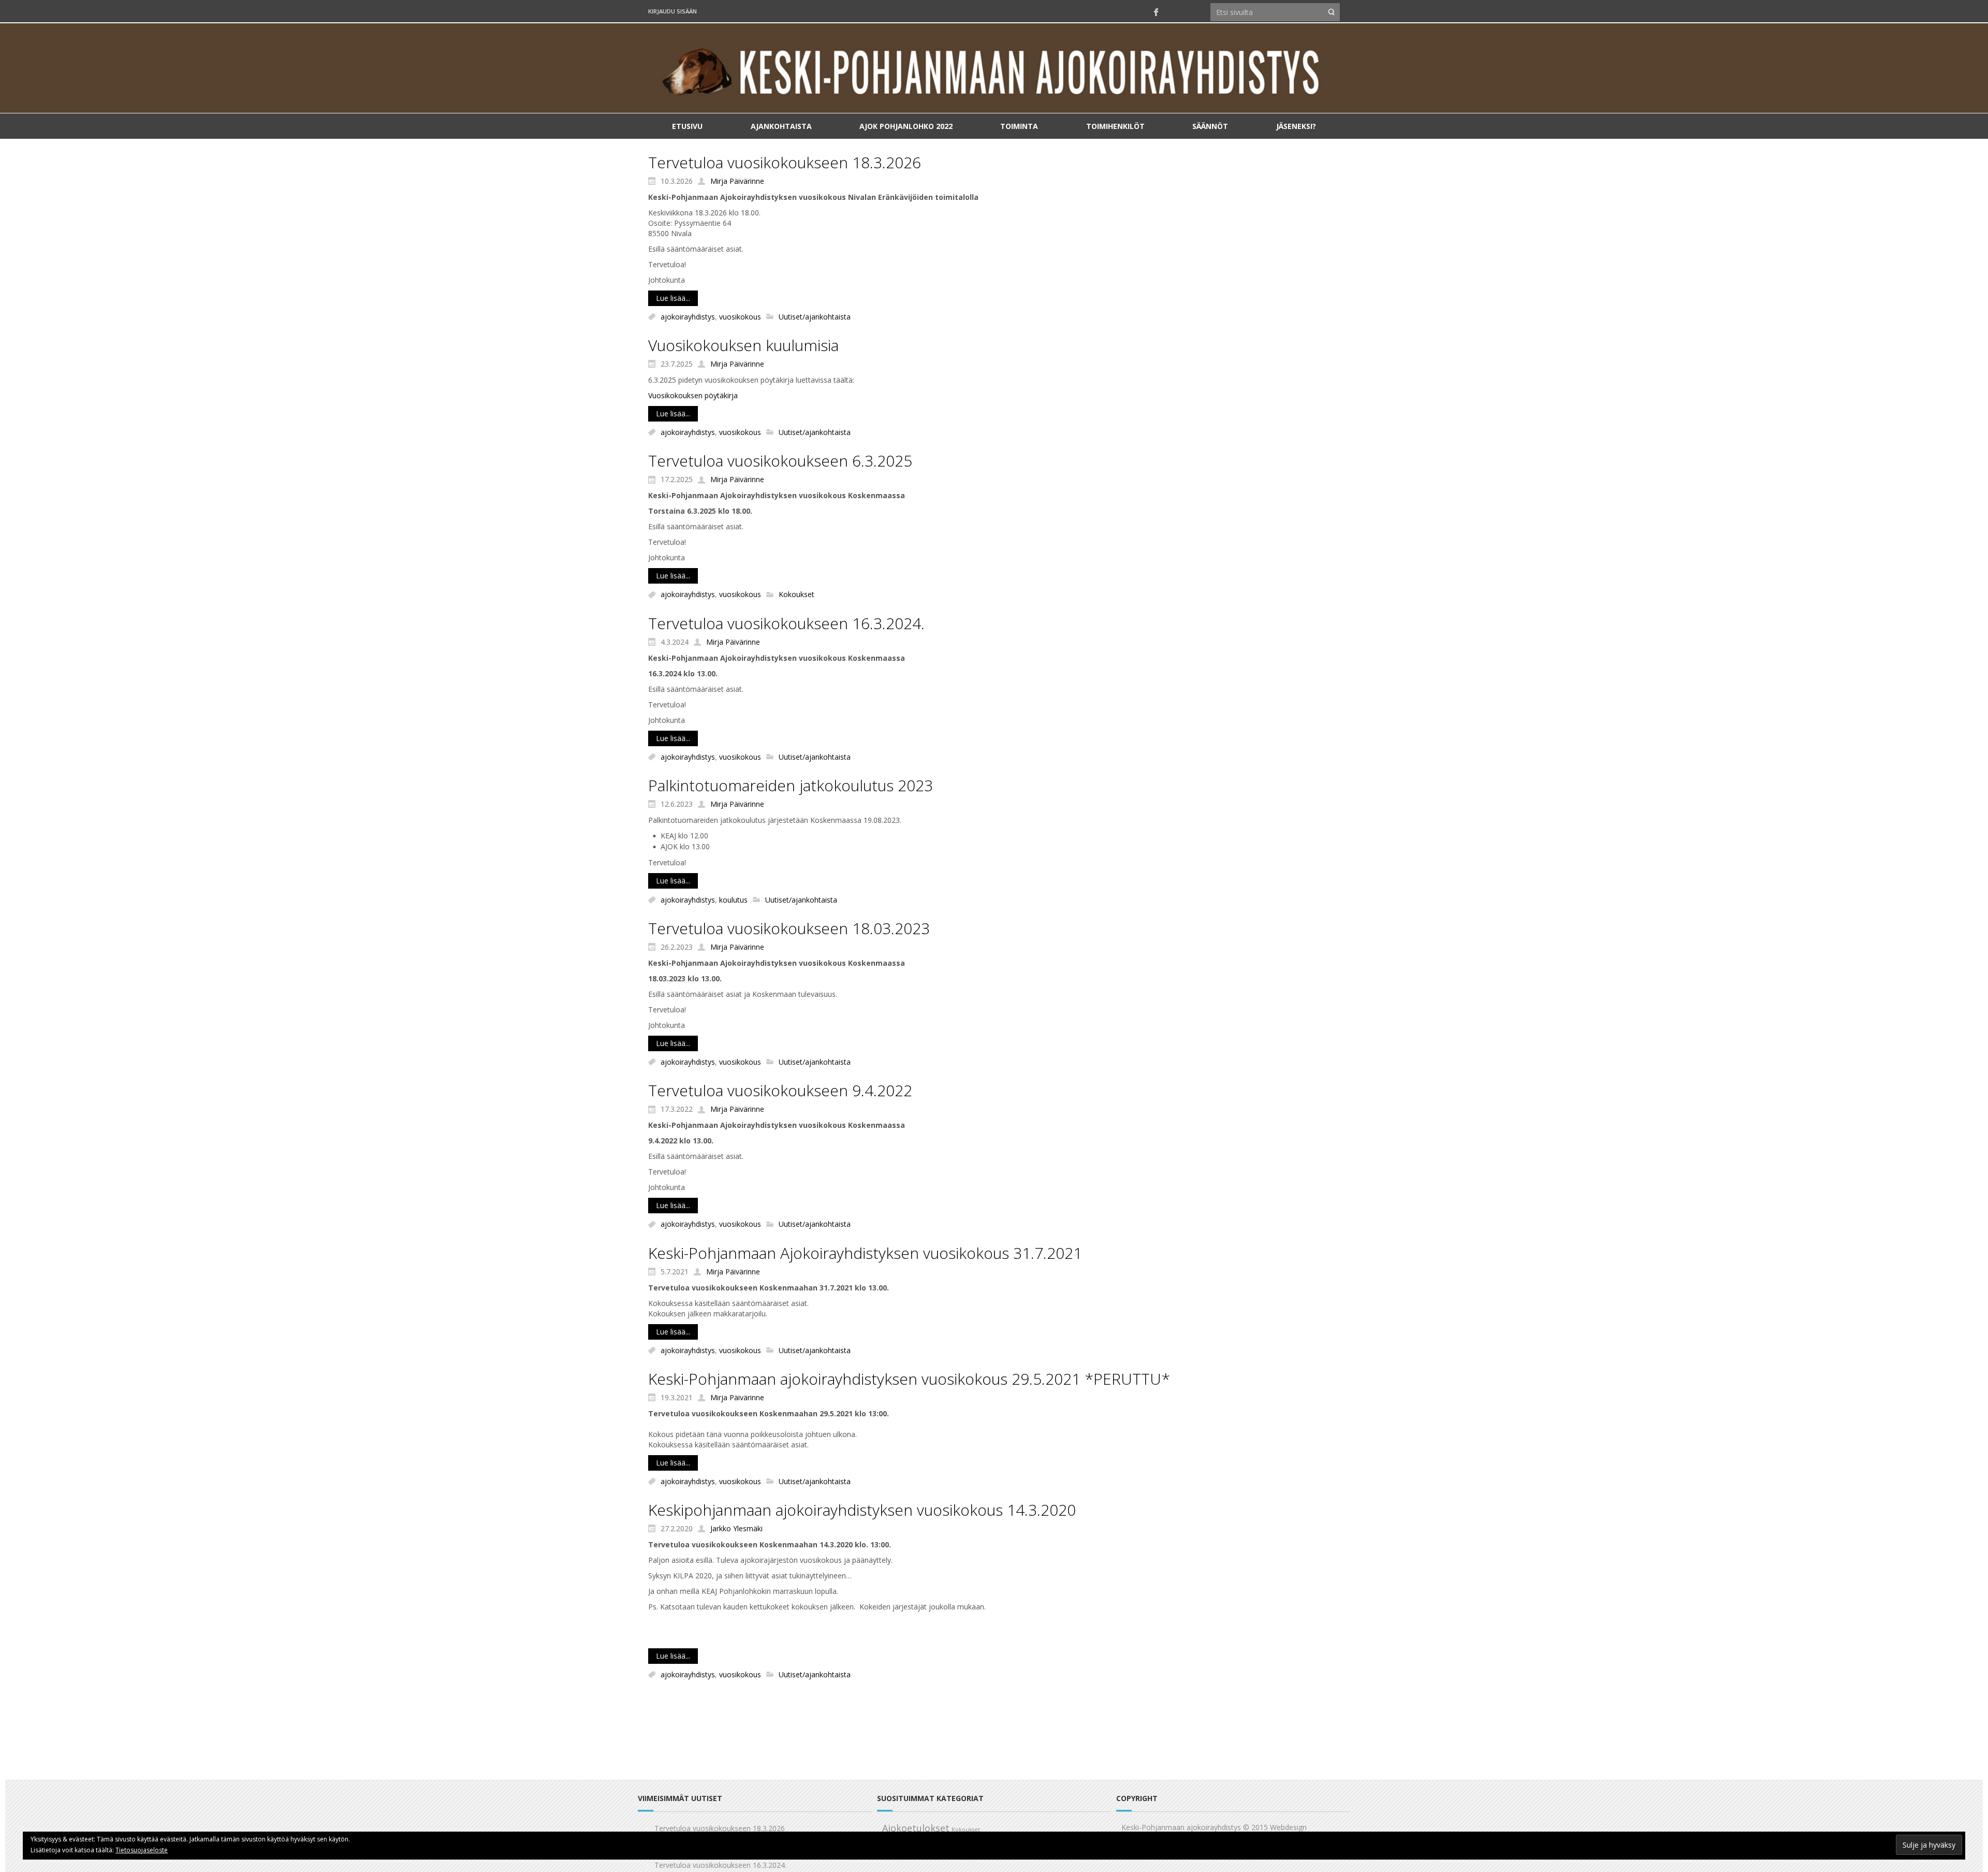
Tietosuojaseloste (142, 1850)
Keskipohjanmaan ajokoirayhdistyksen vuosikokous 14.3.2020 (862, 1510)
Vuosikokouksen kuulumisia (743, 345)
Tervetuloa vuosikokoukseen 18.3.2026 (785, 162)
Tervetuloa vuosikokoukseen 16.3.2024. (786, 623)
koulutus (733, 900)
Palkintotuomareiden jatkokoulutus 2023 (791, 785)
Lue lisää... (673, 298)
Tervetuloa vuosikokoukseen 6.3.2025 (780, 461)
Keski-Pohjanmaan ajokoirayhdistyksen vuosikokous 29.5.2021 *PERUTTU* (909, 1379)
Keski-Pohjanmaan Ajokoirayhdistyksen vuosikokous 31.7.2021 (865, 1253)
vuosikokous (740, 317)
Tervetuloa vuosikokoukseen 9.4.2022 (780, 1090)
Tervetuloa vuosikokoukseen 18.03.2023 (789, 928)
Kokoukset (796, 595)
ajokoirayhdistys (688, 317)
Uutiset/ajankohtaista (815, 317)
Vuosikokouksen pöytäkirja (693, 395)
